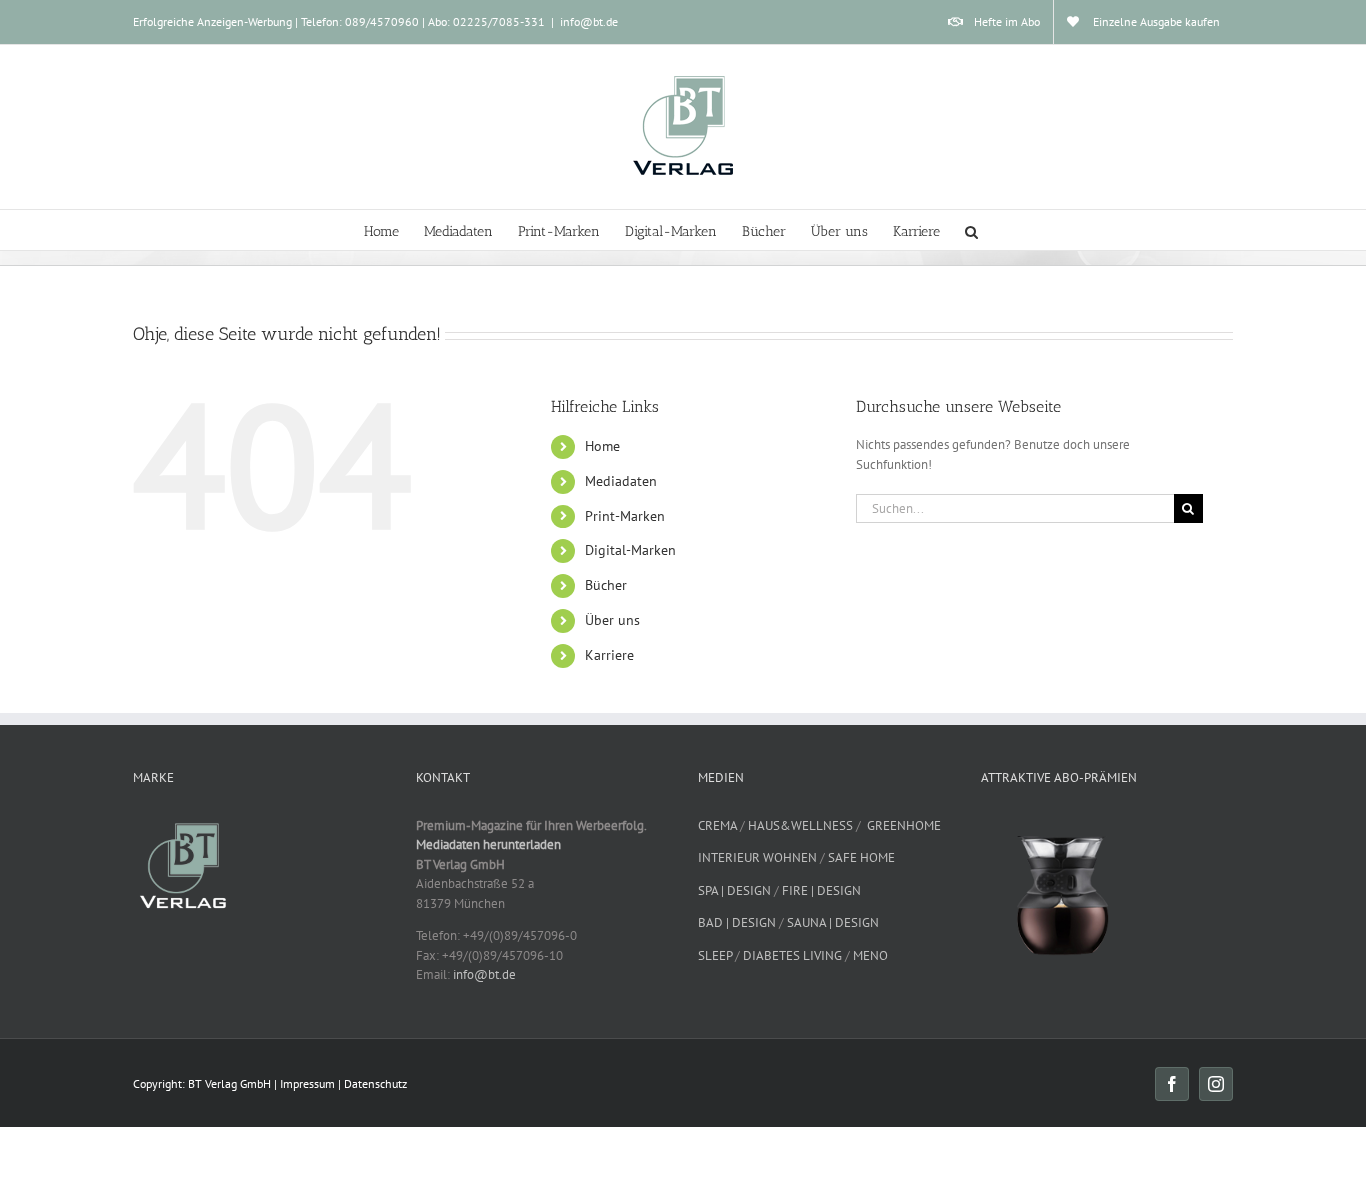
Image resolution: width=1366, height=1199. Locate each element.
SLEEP (715, 955)
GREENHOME (904, 825)
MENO (870, 955)
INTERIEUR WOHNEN (757, 857)
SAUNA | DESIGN (833, 922)
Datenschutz (375, 1083)
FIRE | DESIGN (821, 890)
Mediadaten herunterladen (488, 844)
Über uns (612, 620)
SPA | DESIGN (734, 890)
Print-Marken (625, 516)
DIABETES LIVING (792, 955)
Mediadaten (621, 481)
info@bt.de (589, 21)
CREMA (717, 825)
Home (602, 446)
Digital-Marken (630, 550)
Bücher (606, 585)
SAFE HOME (861, 857)
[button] (971, 230)
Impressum (307, 1083)
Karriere (609, 655)
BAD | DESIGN (737, 922)
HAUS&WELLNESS (800, 825)
